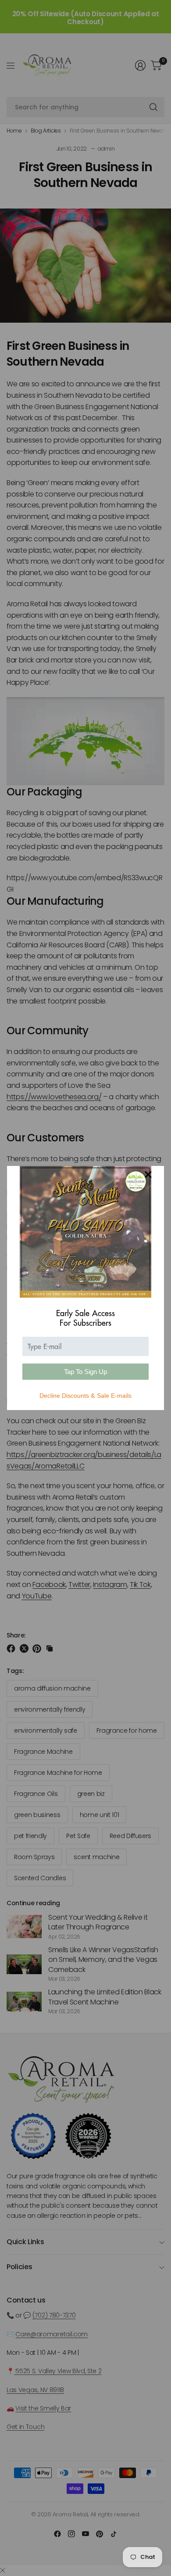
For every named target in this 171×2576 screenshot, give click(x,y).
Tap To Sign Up (85, 1372)
